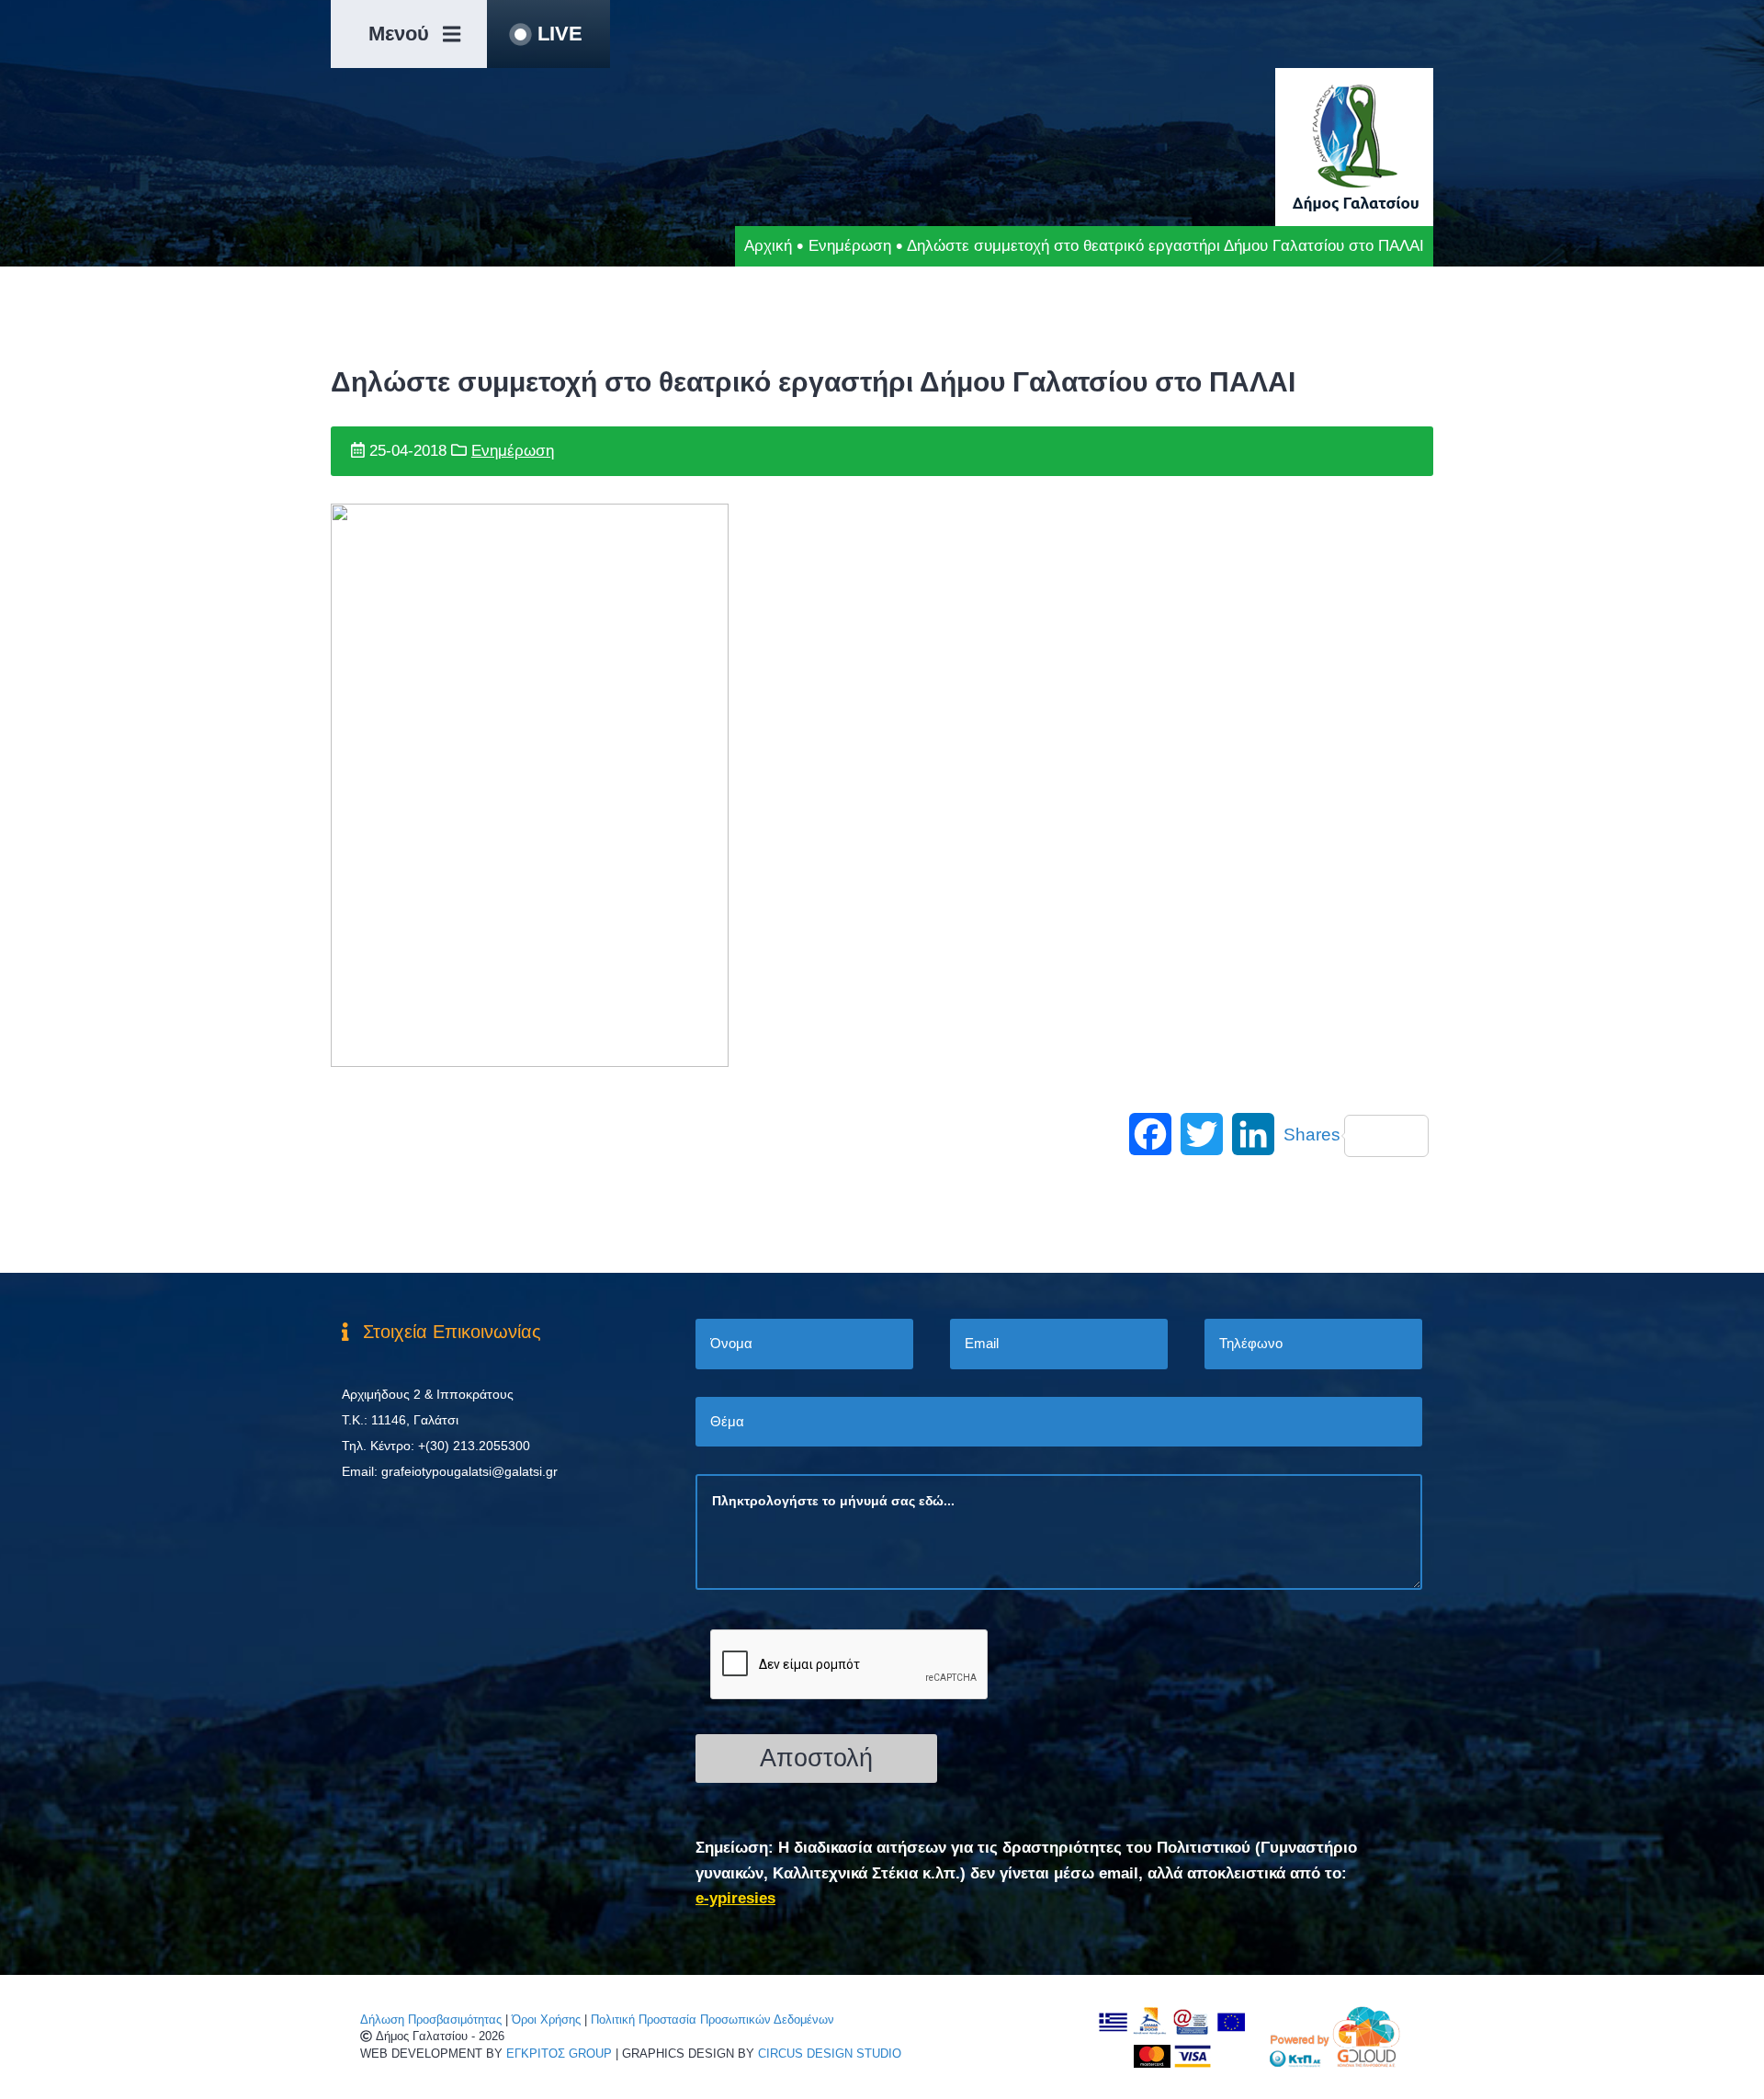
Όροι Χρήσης (546, 2020)
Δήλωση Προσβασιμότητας (431, 2020)
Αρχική (768, 246)
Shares (1312, 1135)
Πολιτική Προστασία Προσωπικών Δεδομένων (712, 2020)
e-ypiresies (735, 1898)
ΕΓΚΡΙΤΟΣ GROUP (559, 2054)
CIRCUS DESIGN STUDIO (830, 2054)
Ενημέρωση (850, 246)
